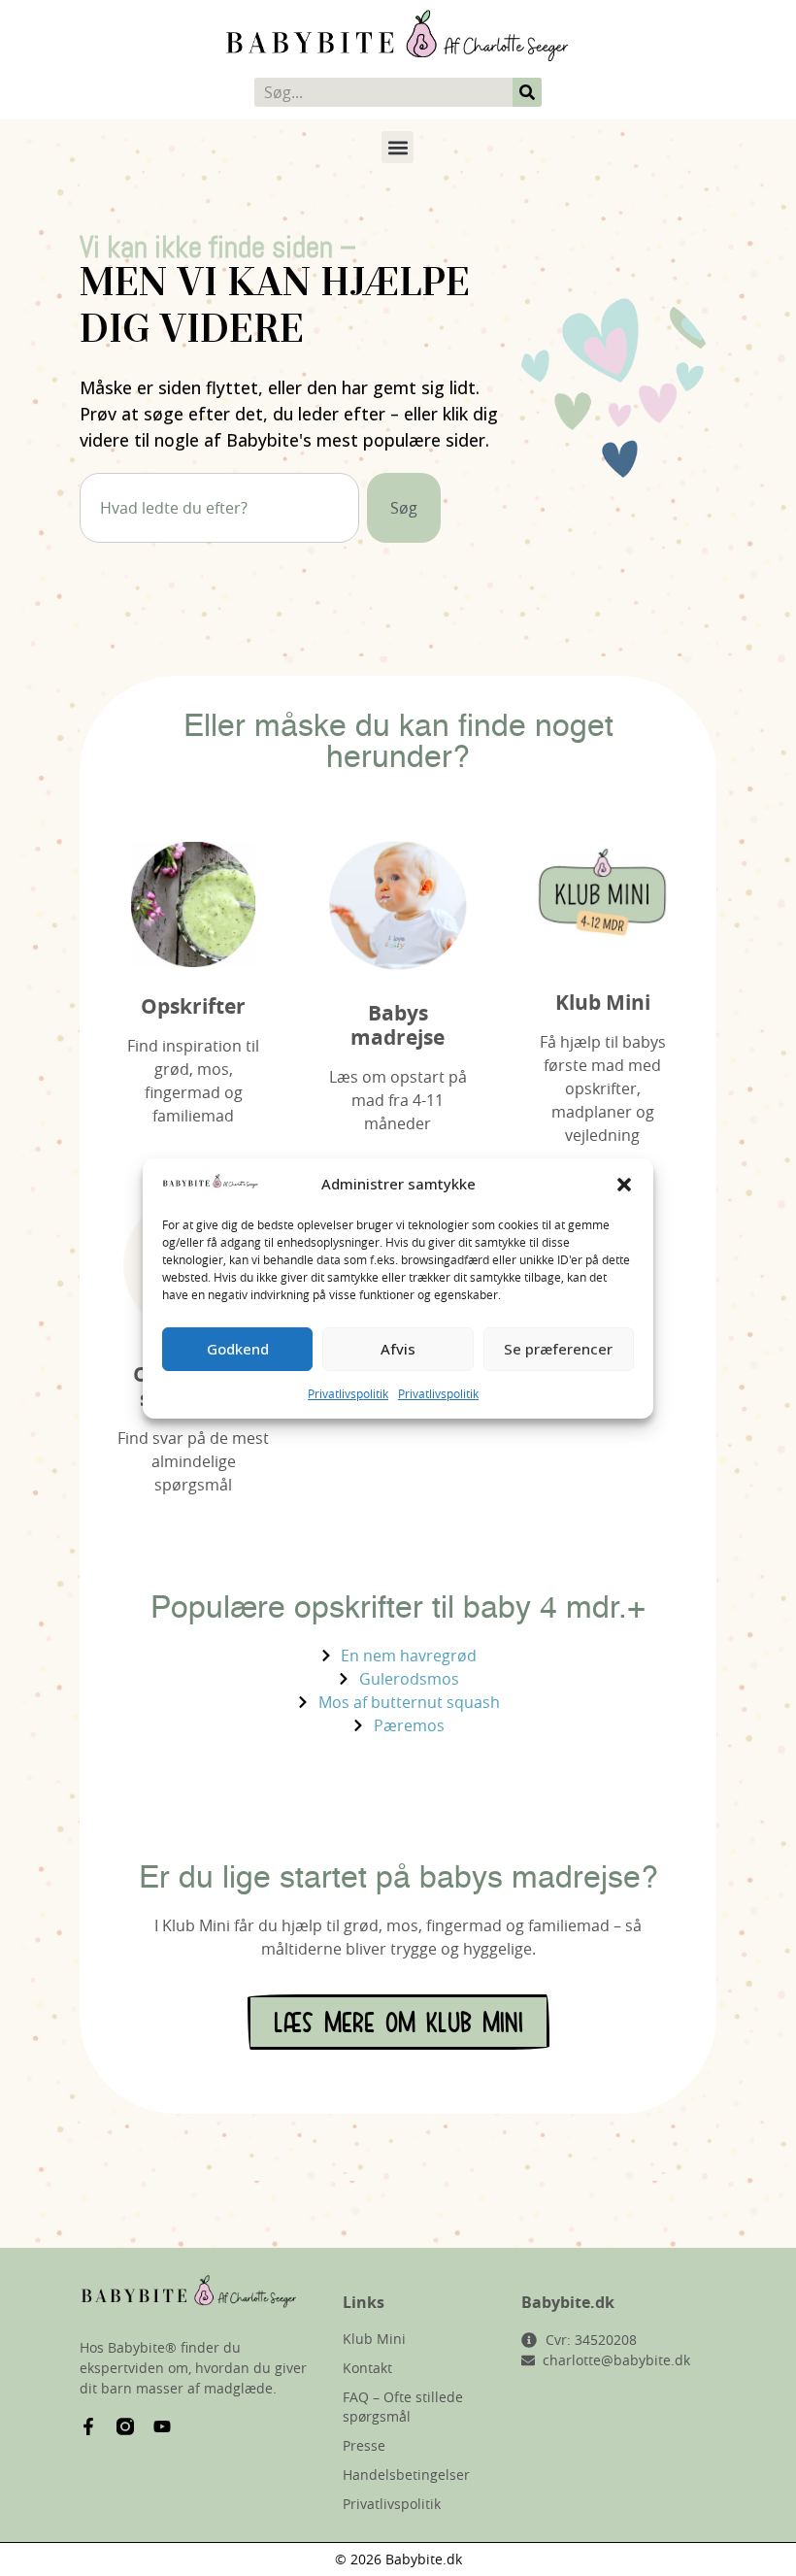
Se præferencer (558, 1349)
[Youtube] (162, 2426)
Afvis (398, 1349)
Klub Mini (603, 1003)
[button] (624, 1185)
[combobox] (219, 508)
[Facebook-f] (88, 2426)
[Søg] (527, 92)
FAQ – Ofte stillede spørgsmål (403, 2407)
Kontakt (367, 2368)
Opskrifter (193, 1006)
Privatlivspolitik (348, 1393)
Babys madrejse (398, 1025)
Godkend (238, 1349)
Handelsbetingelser (406, 2475)
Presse (364, 2445)
